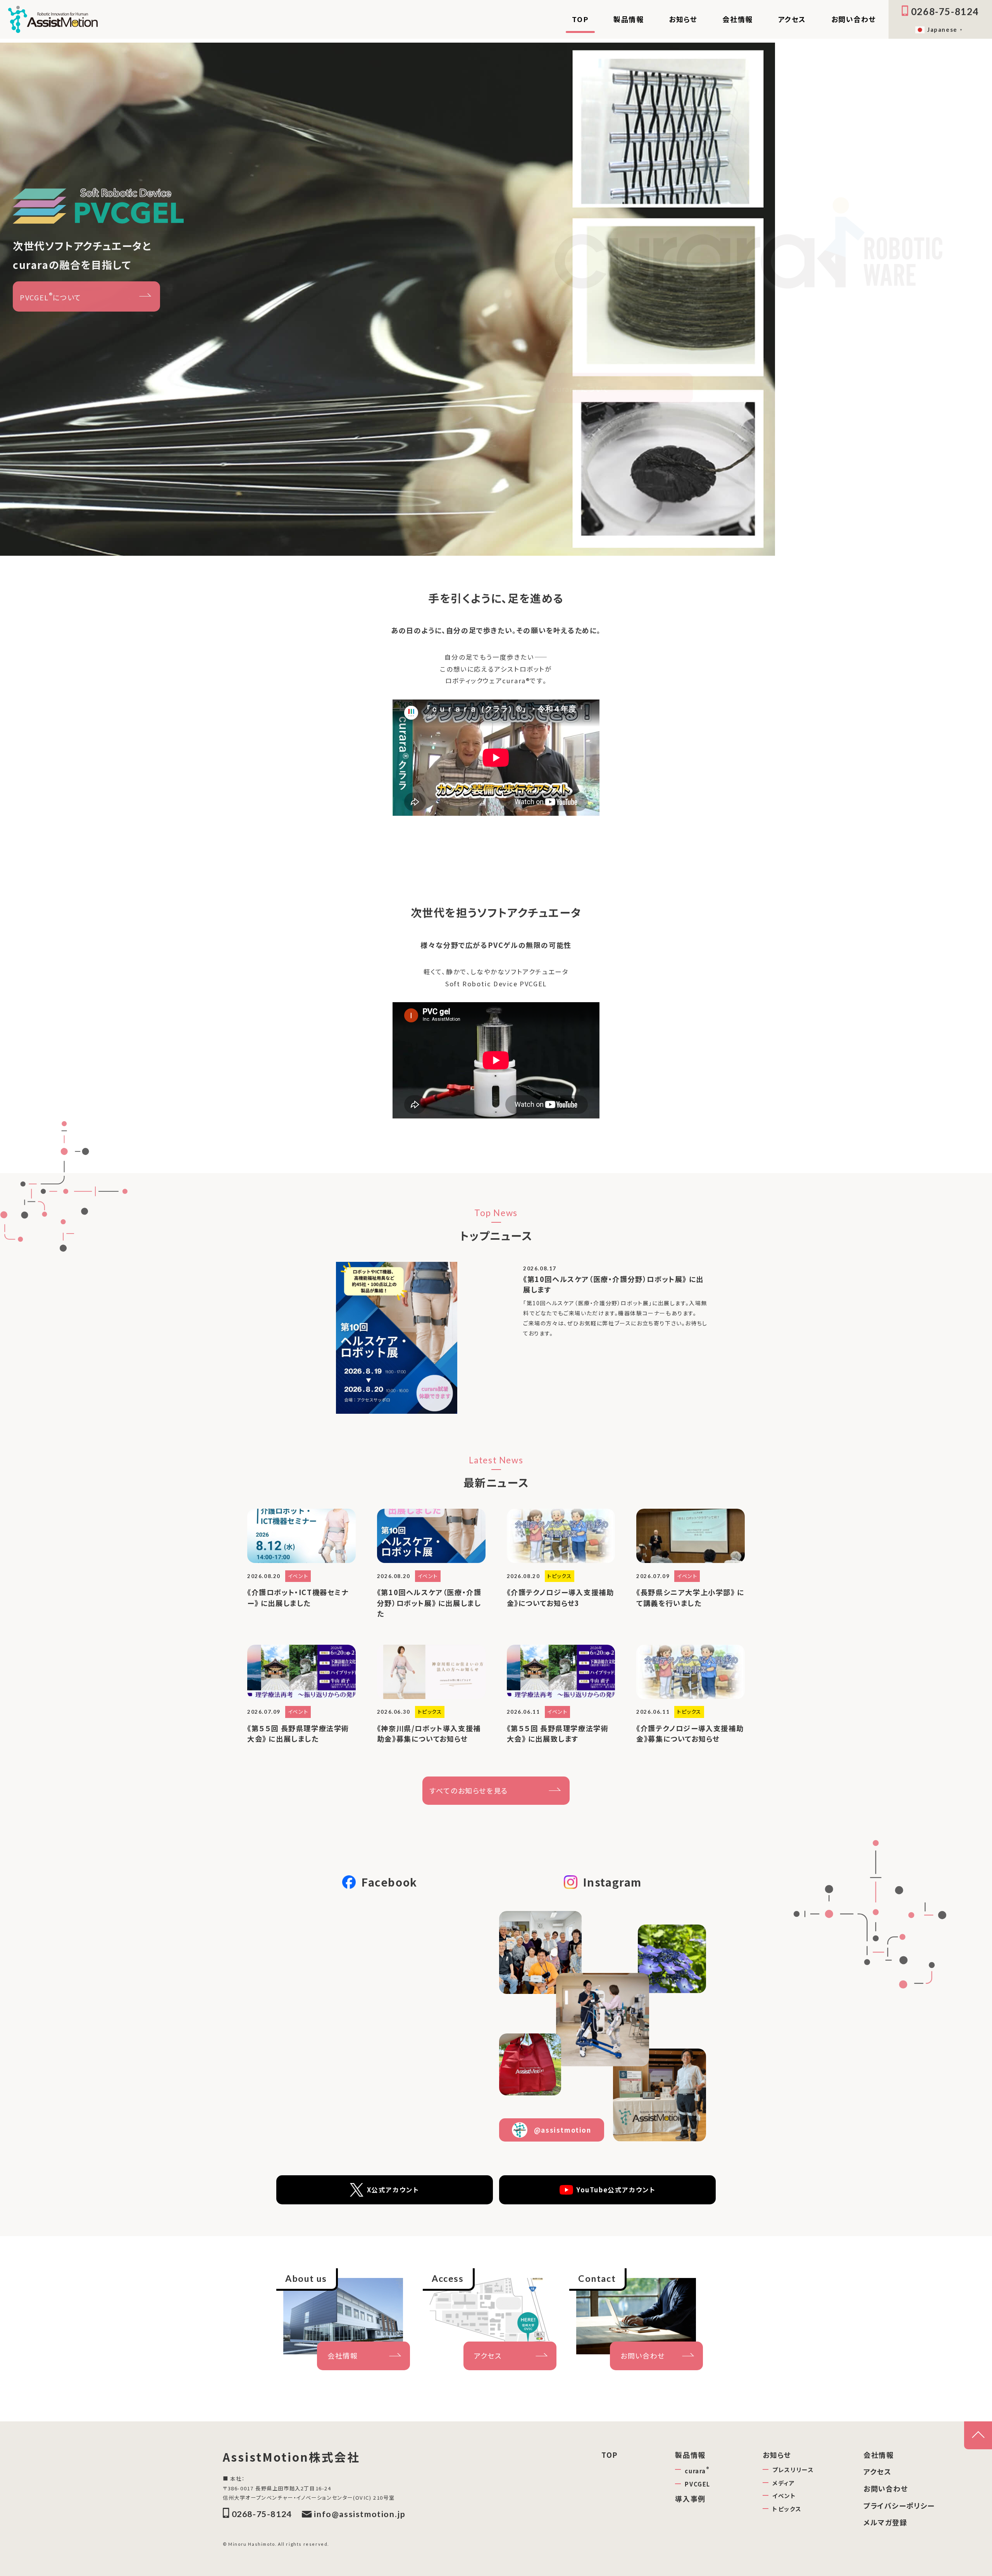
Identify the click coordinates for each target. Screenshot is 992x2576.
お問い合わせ (854, 19)
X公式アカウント (393, 2190)
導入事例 (690, 2498)
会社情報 (737, 19)
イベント (784, 2496)
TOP (580, 19)
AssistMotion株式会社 (291, 2457)
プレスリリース (793, 2470)
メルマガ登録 (885, 2522)
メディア (784, 2483)
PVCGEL (697, 2484)
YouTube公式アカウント (616, 2190)
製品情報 (629, 19)
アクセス (792, 19)
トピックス (787, 2509)
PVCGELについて (51, 296)
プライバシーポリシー (899, 2505)
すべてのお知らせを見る (469, 1790)
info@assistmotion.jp (360, 2514)
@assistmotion (563, 2130)
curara (697, 2470)
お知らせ (683, 19)
